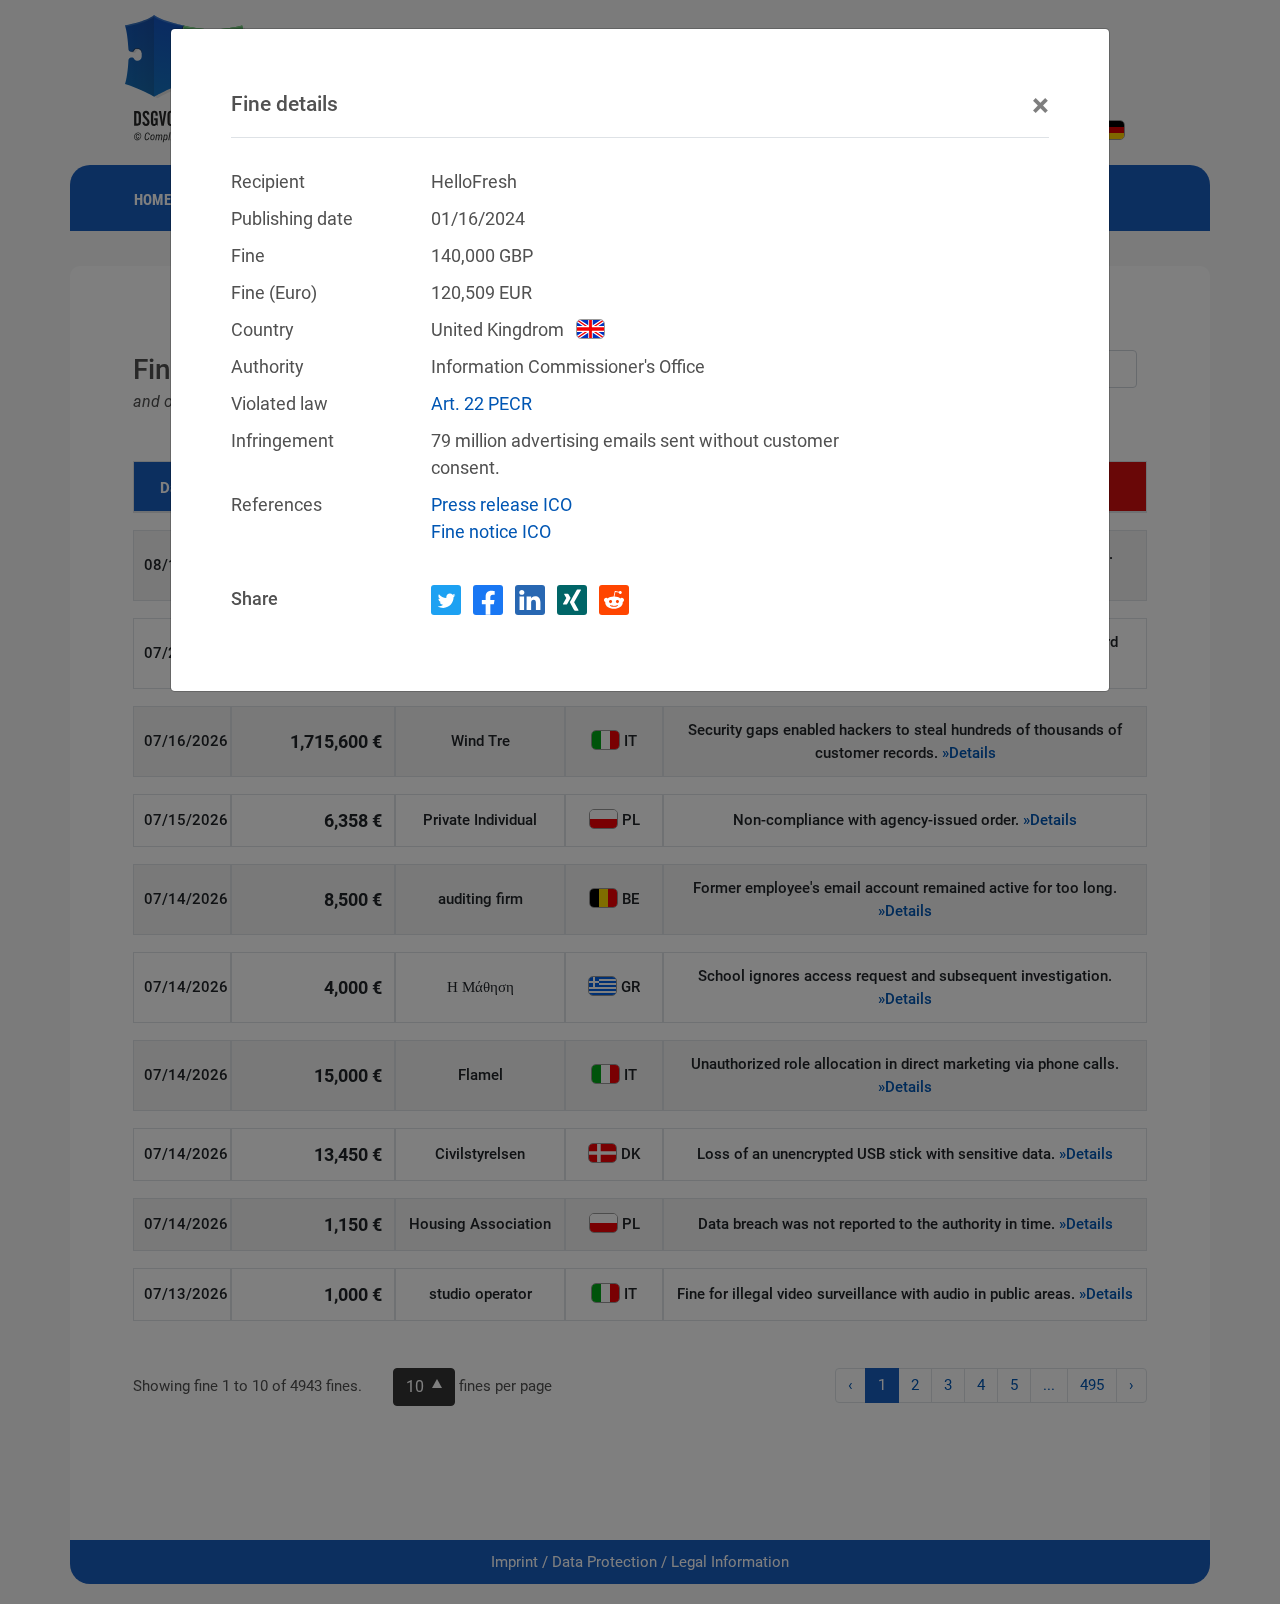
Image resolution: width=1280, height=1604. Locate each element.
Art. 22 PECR (481, 403)
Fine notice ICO (491, 531)
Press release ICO (501, 504)
